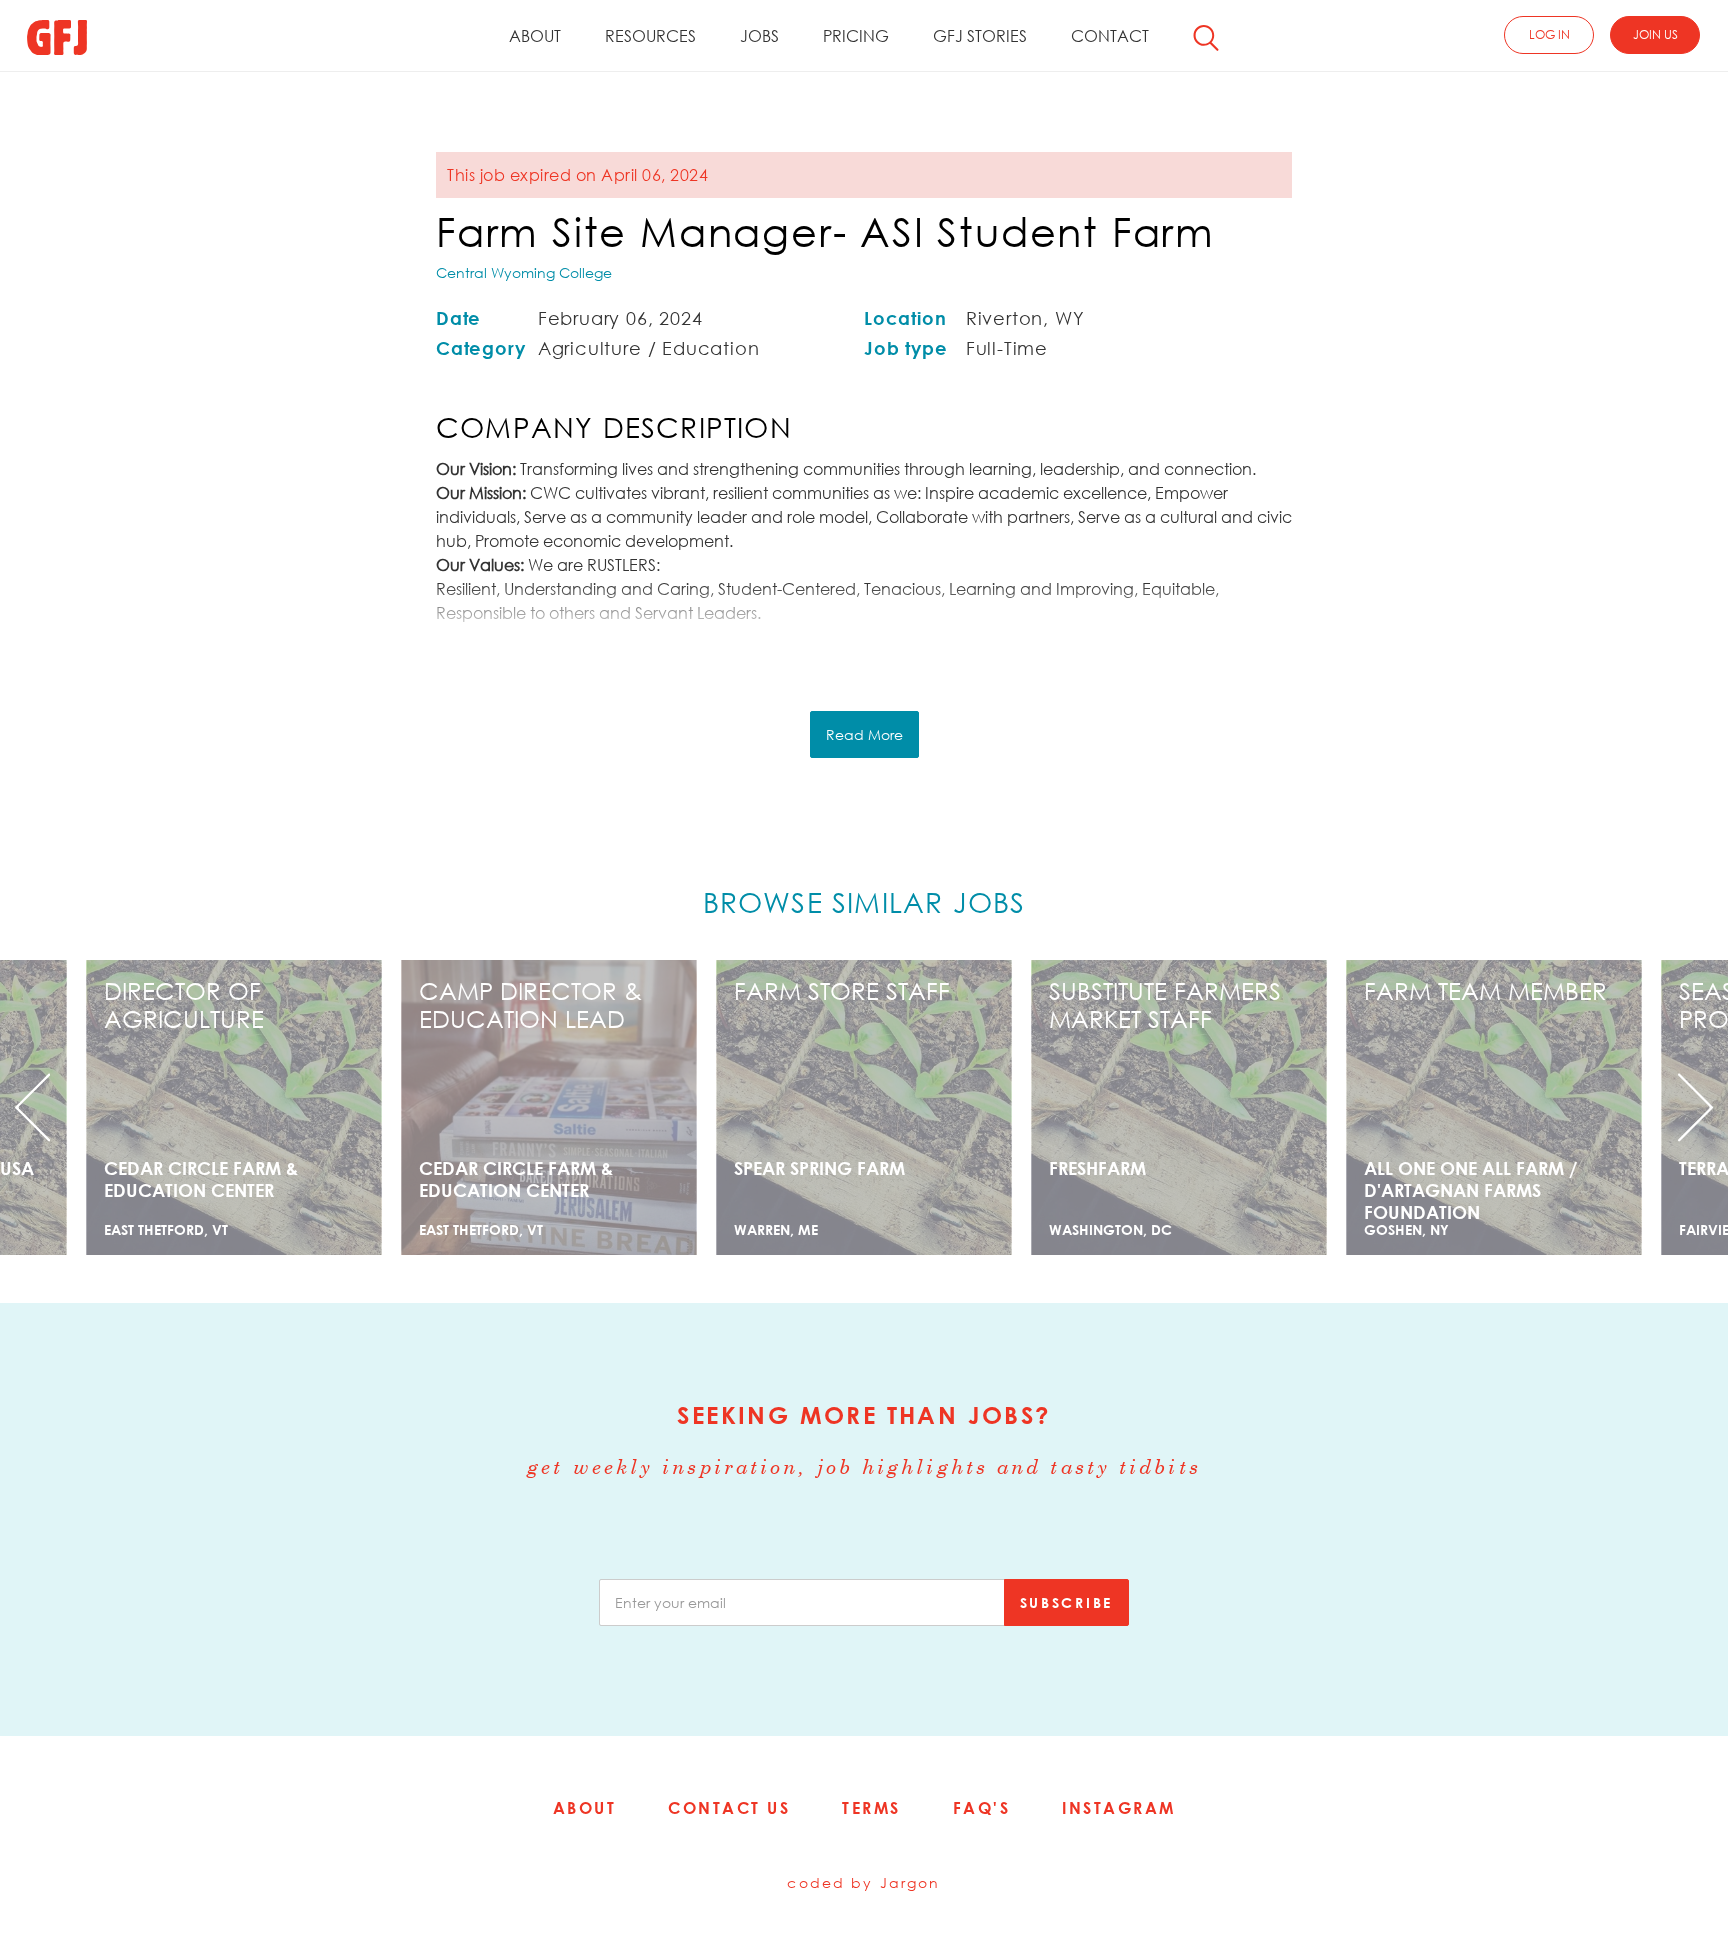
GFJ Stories (980, 36)
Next (1598, 1107)
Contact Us (729, 1808)
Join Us (1655, 34)
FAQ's (982, 1808)
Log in (1549, 34)
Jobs (759, 36)
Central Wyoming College (524, 272)
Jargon (910, 1882)
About (535, 36)
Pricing (856, 36)
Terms (871, 1808)
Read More (864, 734)
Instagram (1119, 1808)
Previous (129, 1107)
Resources (650, 36)
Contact (1110, 36)
